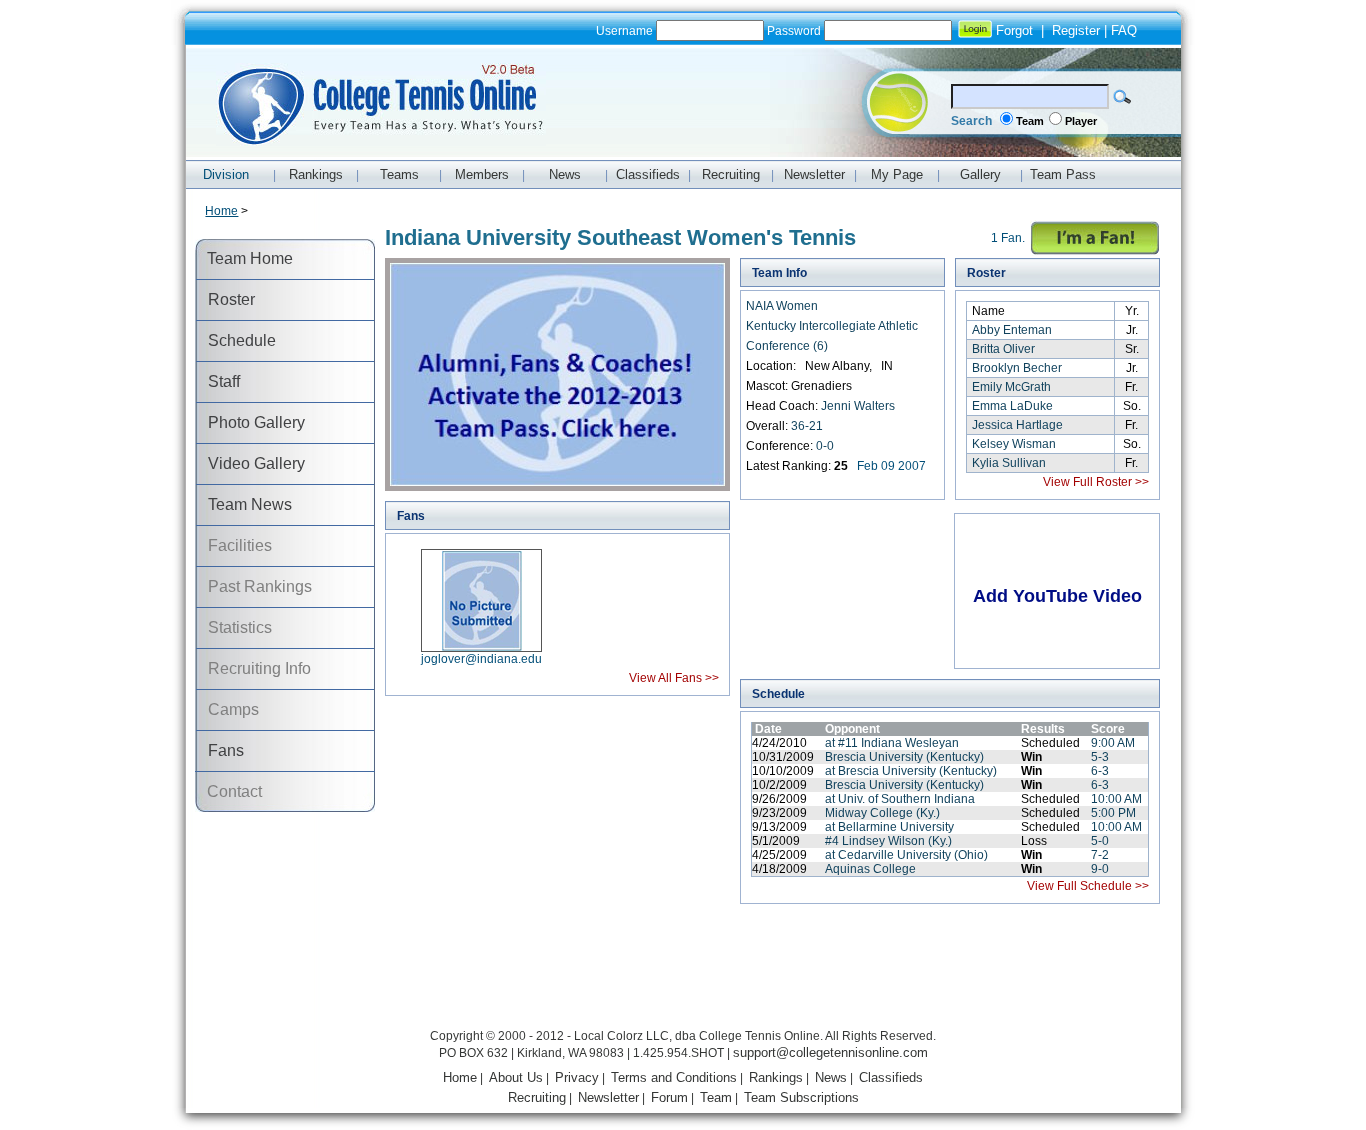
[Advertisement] (683, 979)
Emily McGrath (1011, 387)
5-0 (1100, 841)
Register (1076, 30)
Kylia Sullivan (1009, 463)
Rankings (776, 1077)
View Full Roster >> (1096, 482)
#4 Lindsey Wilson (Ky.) (888, 841)
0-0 (825, 446)
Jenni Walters (858, 406)
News (831, 1077)
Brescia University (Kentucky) (904, 757)
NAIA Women (782, 306)
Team (1030, 121)
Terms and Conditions (674, 1077)
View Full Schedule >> (1088, 886)
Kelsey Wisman (1014, 444)
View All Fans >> (674, 678)
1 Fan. (1008, 238)
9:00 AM (1113, 743)
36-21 (807, 426)
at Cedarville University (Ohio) (906, 855)
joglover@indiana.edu (481, 659)
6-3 (1100, 771)
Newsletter (608, 1097)
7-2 (1100, 855)
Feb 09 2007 (891, 466)
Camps (227, 709)
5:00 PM (1113, 813)
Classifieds (891, 1077)
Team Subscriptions (801, 1097)
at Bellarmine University (889, 827)
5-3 (1100, 757)
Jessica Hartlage (1017, 425)
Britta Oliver (1003, 349)
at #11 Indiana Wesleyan (892, 743)
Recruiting (537, 1097)
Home (221, 211)
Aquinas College (870, 869)
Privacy (577, 1077)
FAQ (1124, 30)
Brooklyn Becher (1017, 368)
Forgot (1014, 30)
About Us (516, 1077)
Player (1081, 121)
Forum (669, 1097)
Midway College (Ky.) (882, 813)
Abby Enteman (1012, 330)
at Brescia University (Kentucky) (911, 771)
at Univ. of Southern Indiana (900, 799)
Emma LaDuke (1012, 406)
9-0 (1100, 869)
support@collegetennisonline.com (830, 1052)
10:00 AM (1116, 799)
